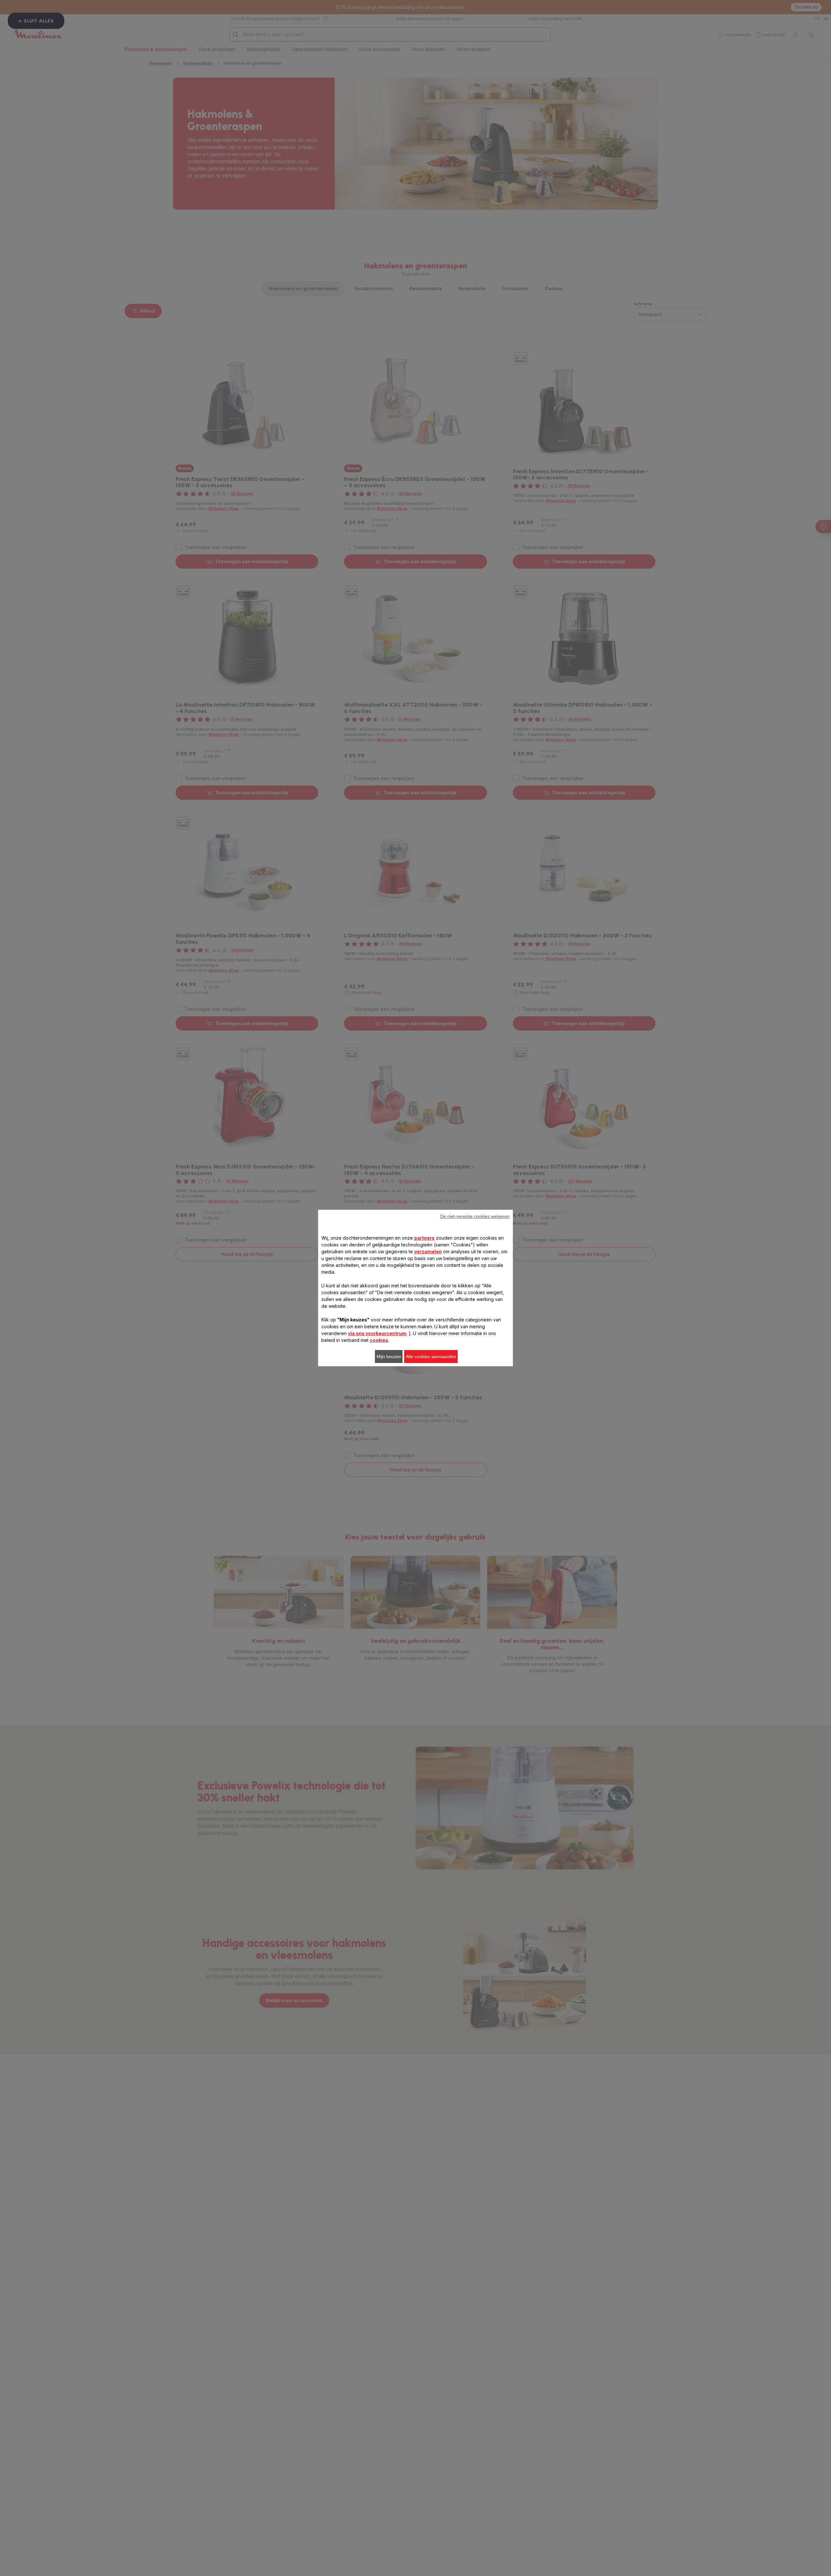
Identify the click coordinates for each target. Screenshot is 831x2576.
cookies (379, 1340)
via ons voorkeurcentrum (377, 1333)
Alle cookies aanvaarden (431, 1356)
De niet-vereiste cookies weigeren (475, 1216)
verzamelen (428, 1251)
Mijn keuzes (389, 1356)
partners (424, 1238)
